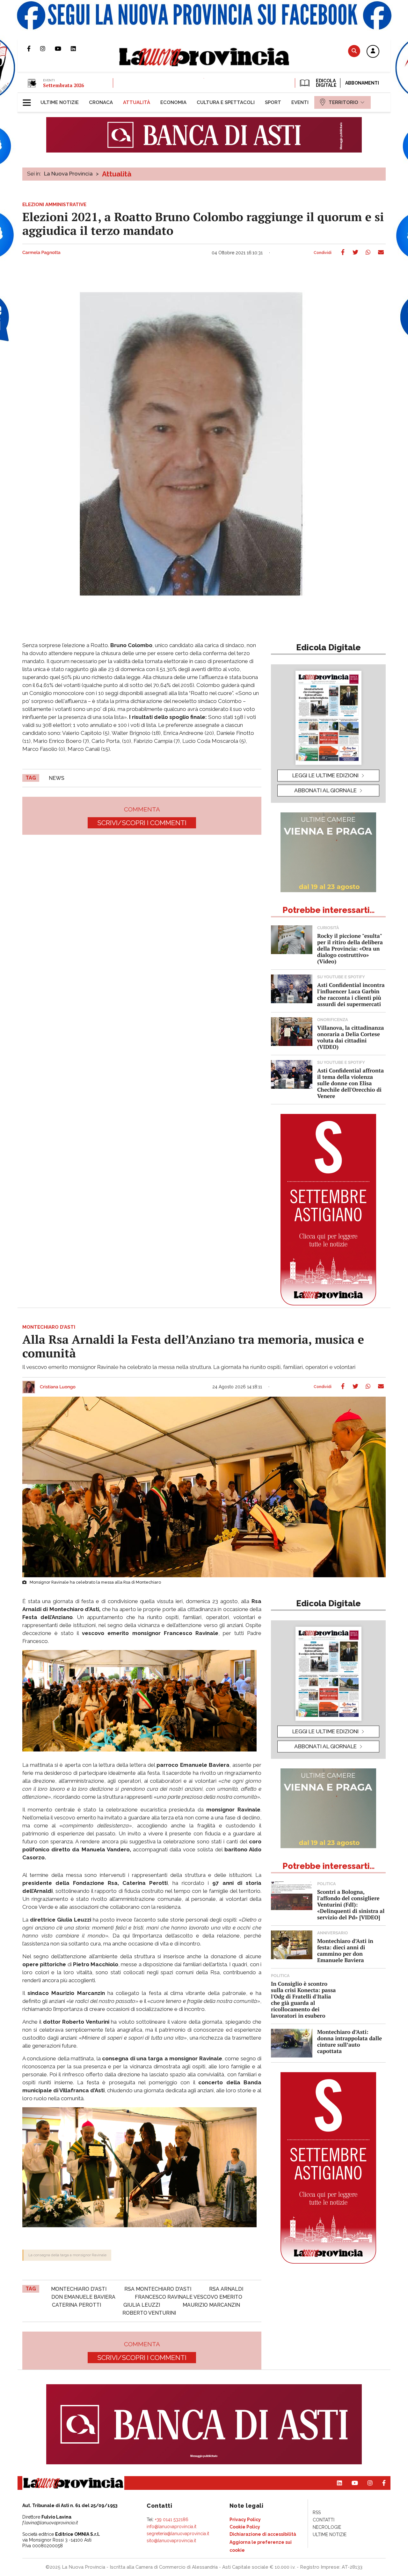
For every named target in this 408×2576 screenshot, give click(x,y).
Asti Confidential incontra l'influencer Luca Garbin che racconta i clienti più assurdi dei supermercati (351, 994)
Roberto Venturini (149, 2313)
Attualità (117, 174)
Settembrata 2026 (63, 85)
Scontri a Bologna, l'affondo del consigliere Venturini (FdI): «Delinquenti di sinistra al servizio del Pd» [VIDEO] (351, 1904)
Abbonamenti (362, 83)
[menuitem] (60, 102)
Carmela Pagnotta (41, 253)
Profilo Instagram (47, 49)
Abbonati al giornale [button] (325, 790)
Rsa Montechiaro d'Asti (158, 2289)
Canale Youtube (63, 49)
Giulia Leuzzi (142, 2305)
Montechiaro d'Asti (79, 2289)
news (57, 778)
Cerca (354, 51)
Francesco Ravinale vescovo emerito (189, 2297)
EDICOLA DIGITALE (326, 83)
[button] (373, 52)
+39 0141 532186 (172, 2520)
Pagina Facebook (34, 49)
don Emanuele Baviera (83, 2297)
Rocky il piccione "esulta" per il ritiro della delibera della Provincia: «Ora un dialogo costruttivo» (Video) (350, 948)
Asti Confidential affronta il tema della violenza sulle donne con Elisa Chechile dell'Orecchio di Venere (350, 1083)
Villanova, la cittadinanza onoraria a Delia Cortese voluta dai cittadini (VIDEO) (350, 1037)
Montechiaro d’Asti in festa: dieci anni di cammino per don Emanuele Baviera (345, 1950)
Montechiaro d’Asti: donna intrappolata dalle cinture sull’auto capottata (350, 2041)
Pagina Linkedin (78, 49)
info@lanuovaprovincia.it (171, 2527)
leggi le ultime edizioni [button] (325, 775)
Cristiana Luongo (58, 1387)
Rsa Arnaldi (226, 2289)
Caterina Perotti (76, 2305)
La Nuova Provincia (68, 174)
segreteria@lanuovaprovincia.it (178, 2534)
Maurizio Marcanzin (211, 2305)
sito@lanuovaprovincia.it (171, 2541)
